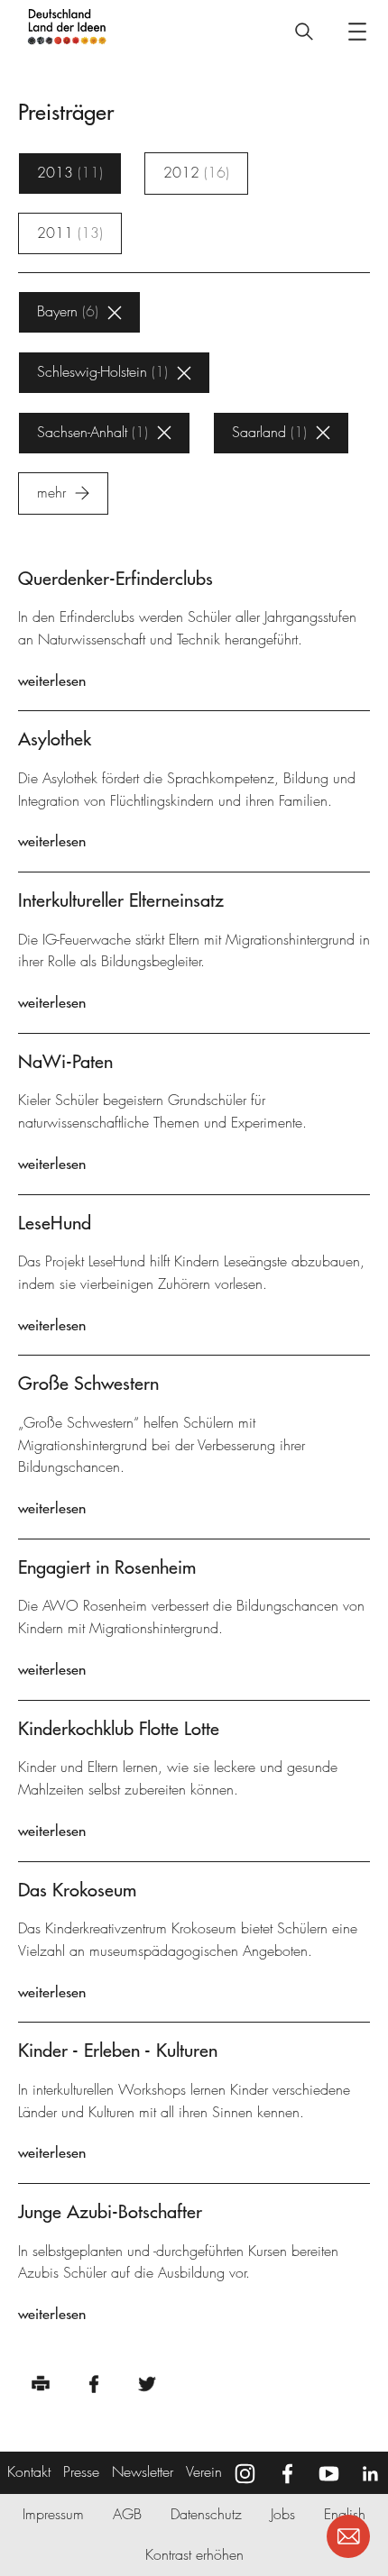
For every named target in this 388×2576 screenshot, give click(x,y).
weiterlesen (52, 681)
